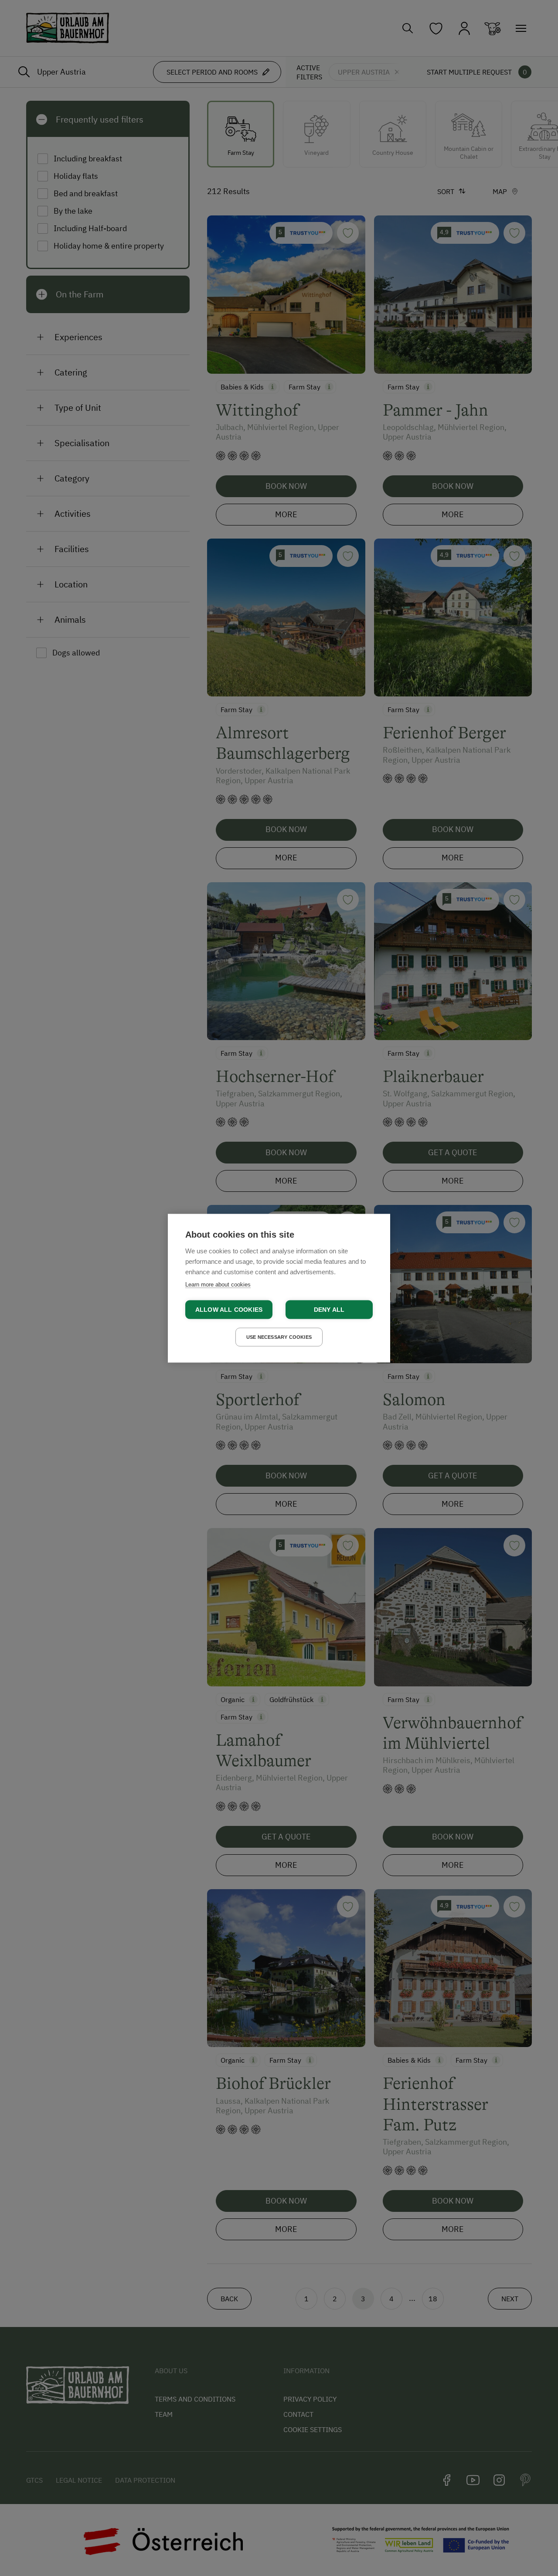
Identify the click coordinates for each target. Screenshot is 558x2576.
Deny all (329, 1309)
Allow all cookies (229, 1309)
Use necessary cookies (279, 1337)
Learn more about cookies (218, 1284)
